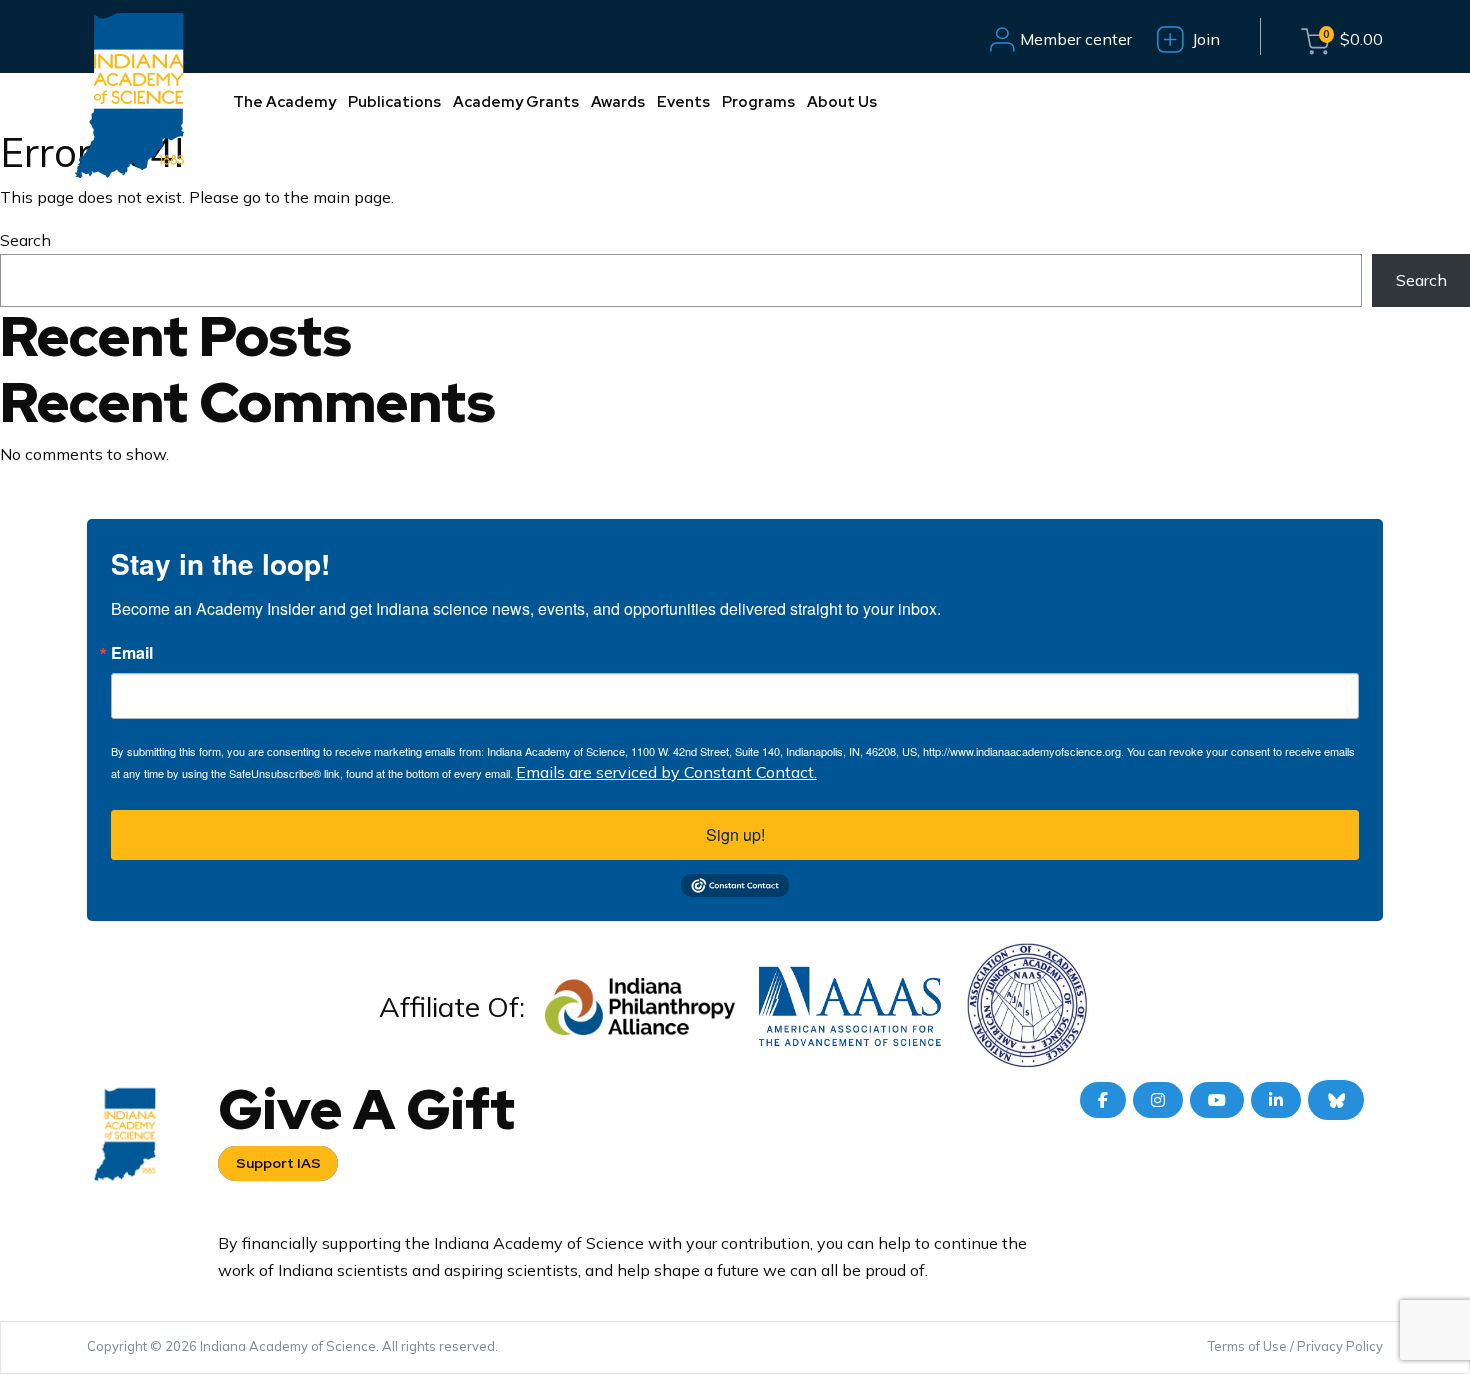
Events (683, 102)
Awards (618, 102)
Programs (758, 102)
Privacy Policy (1340, 1346)
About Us (842, 102)
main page (352, 197)
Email (132, 653)
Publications (394, 102)
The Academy (284, 102)
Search (25, 240)
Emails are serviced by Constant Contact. (666, 772)
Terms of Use (1247, 1346)
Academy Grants (516, 102)
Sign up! (735, 834)
